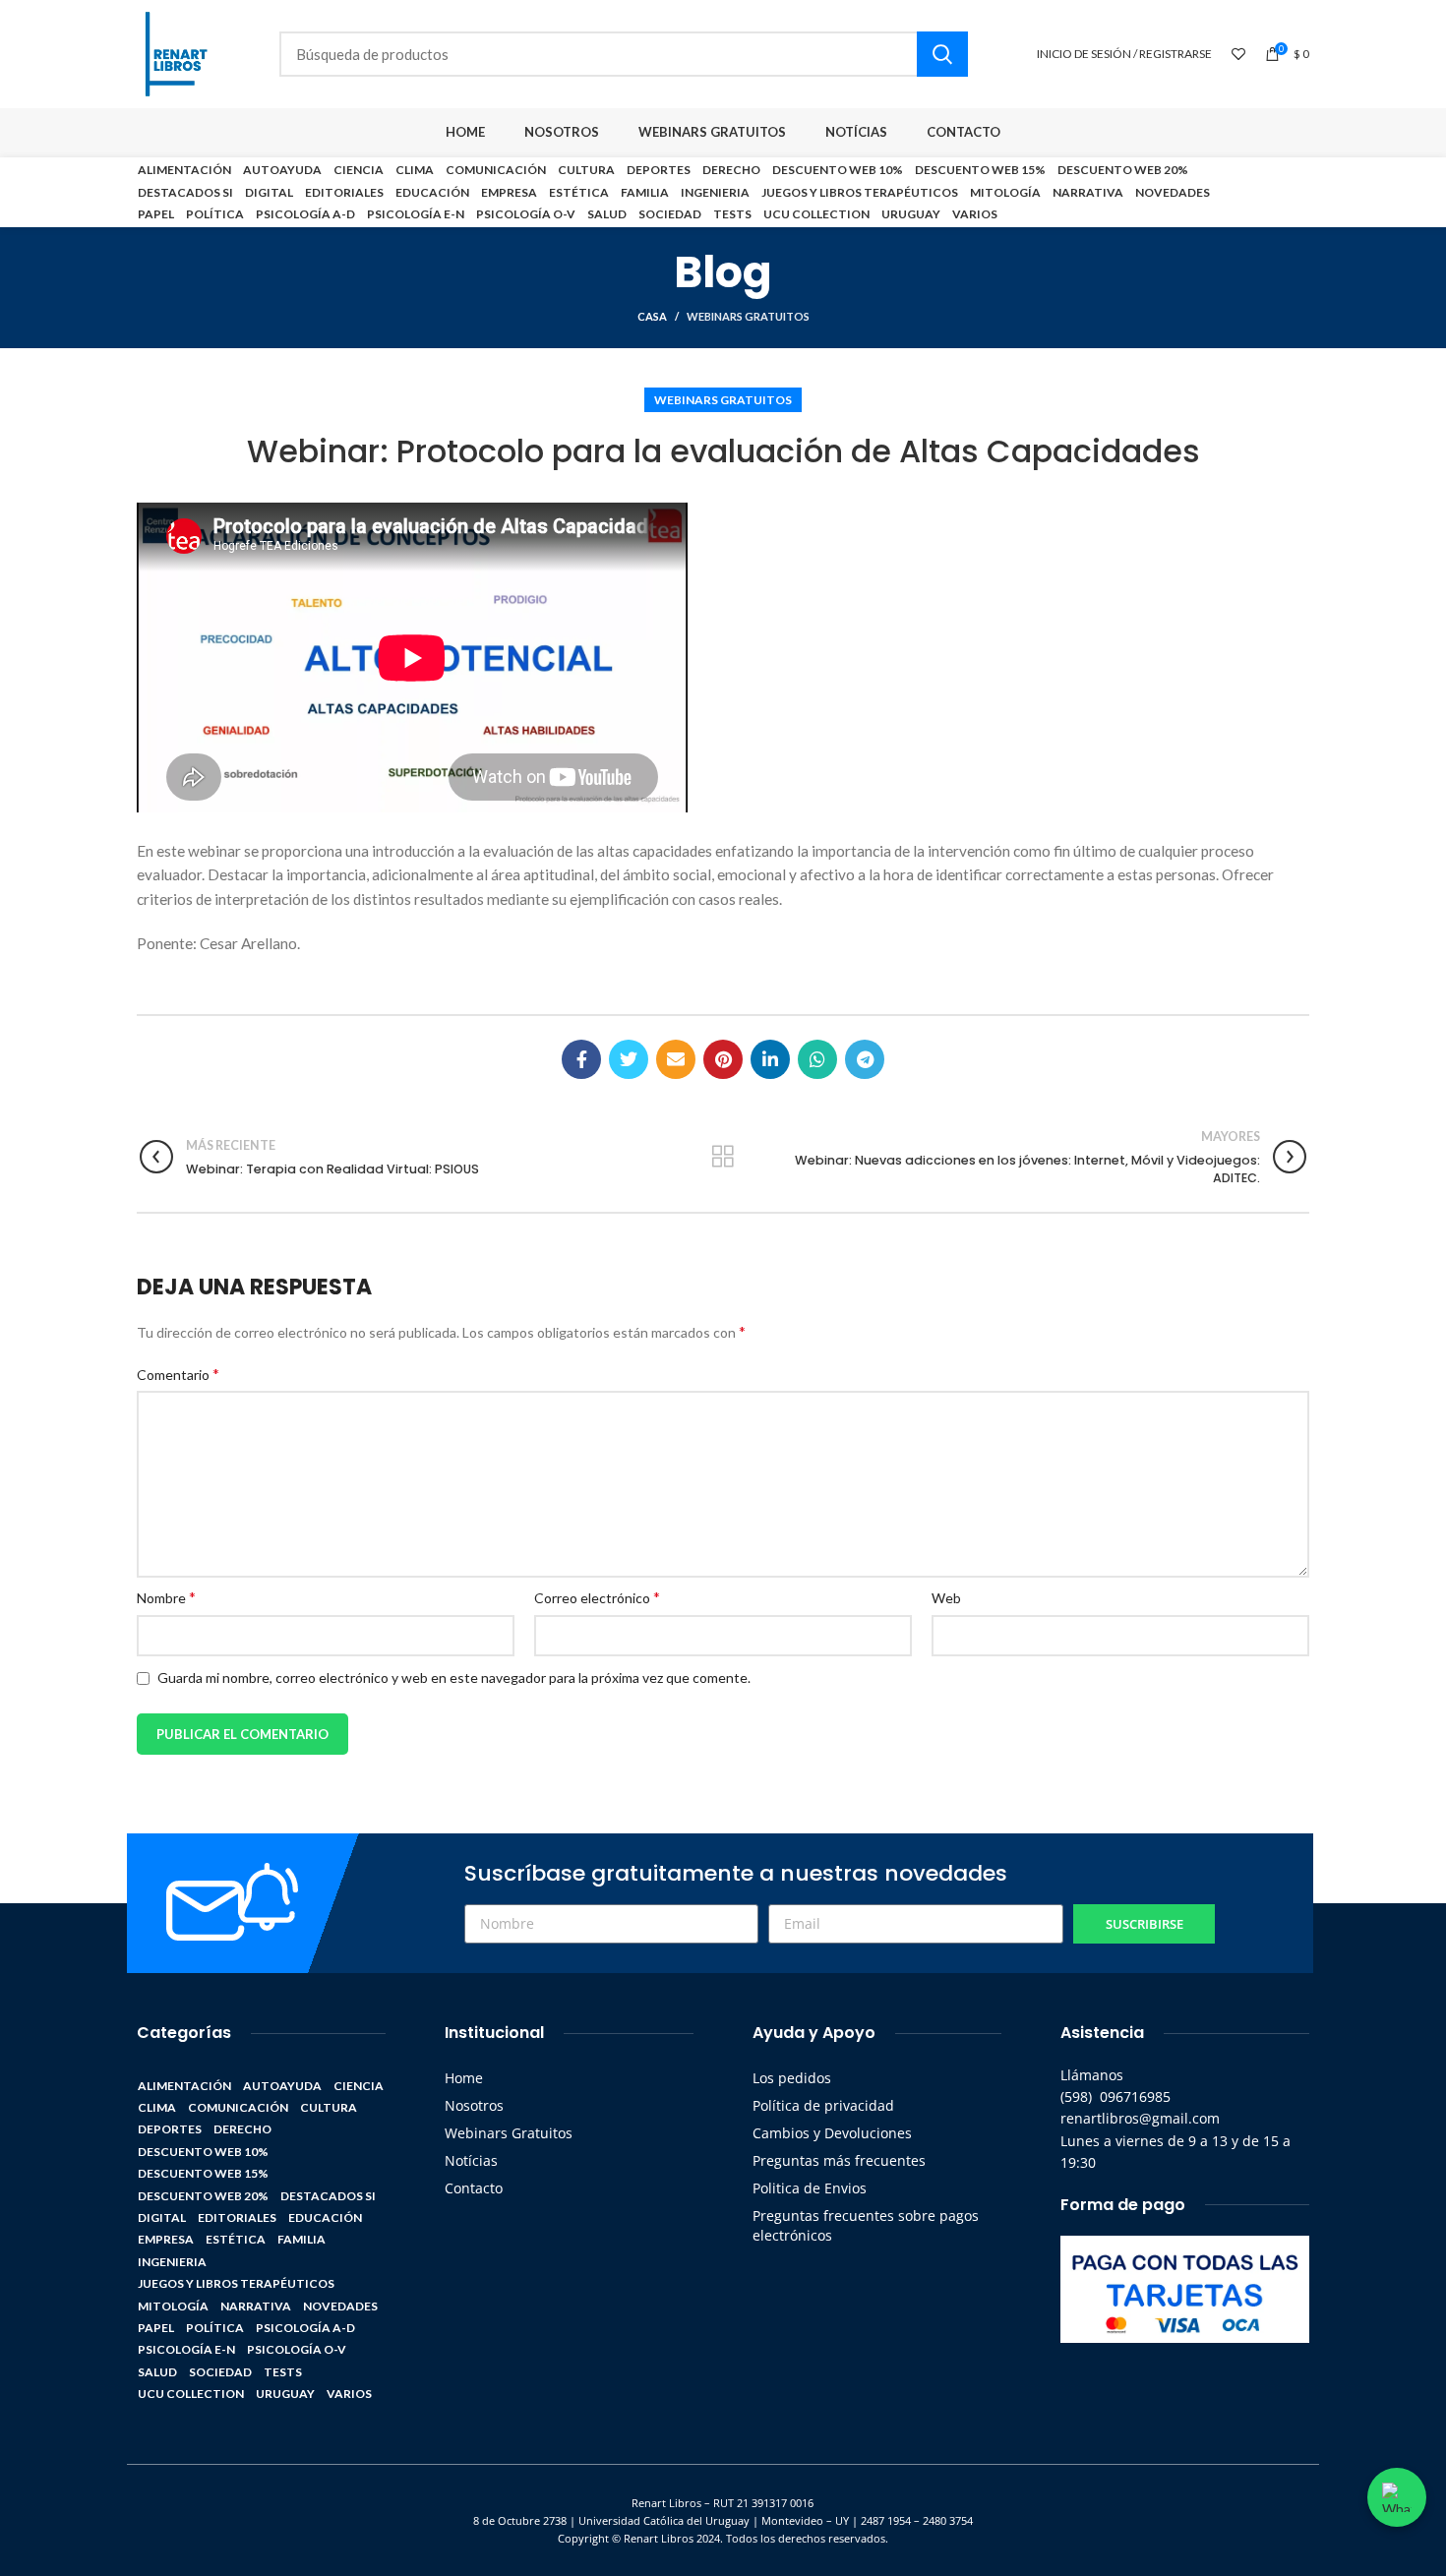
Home (464, 2078)
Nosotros (474, 2105)
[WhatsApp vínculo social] (817, 1059)
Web (946, 1598)
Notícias (471, 2160)
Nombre (166, 1597)
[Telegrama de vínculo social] (865, 1059)
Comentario (178, 1374)
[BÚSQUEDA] (942, 54)
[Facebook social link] (581, 1059)
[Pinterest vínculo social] (723, 1059)
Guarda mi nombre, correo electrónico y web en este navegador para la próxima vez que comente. (454, 1677)
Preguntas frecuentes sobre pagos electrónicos (866, 2225)
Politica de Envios (810, 2188)
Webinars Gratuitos (748, 316)
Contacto (474, 2188)
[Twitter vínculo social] (629, 1059)
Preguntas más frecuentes (839, 2160)
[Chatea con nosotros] (1397, 2497)
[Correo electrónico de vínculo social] (676, 1059)
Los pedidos (792, 2078)
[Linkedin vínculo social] (770, 1059)
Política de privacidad (823, 2105)
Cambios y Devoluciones (832, 2133)
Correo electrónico (597, 1597)
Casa (652, 316)
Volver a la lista (723, 1157)
